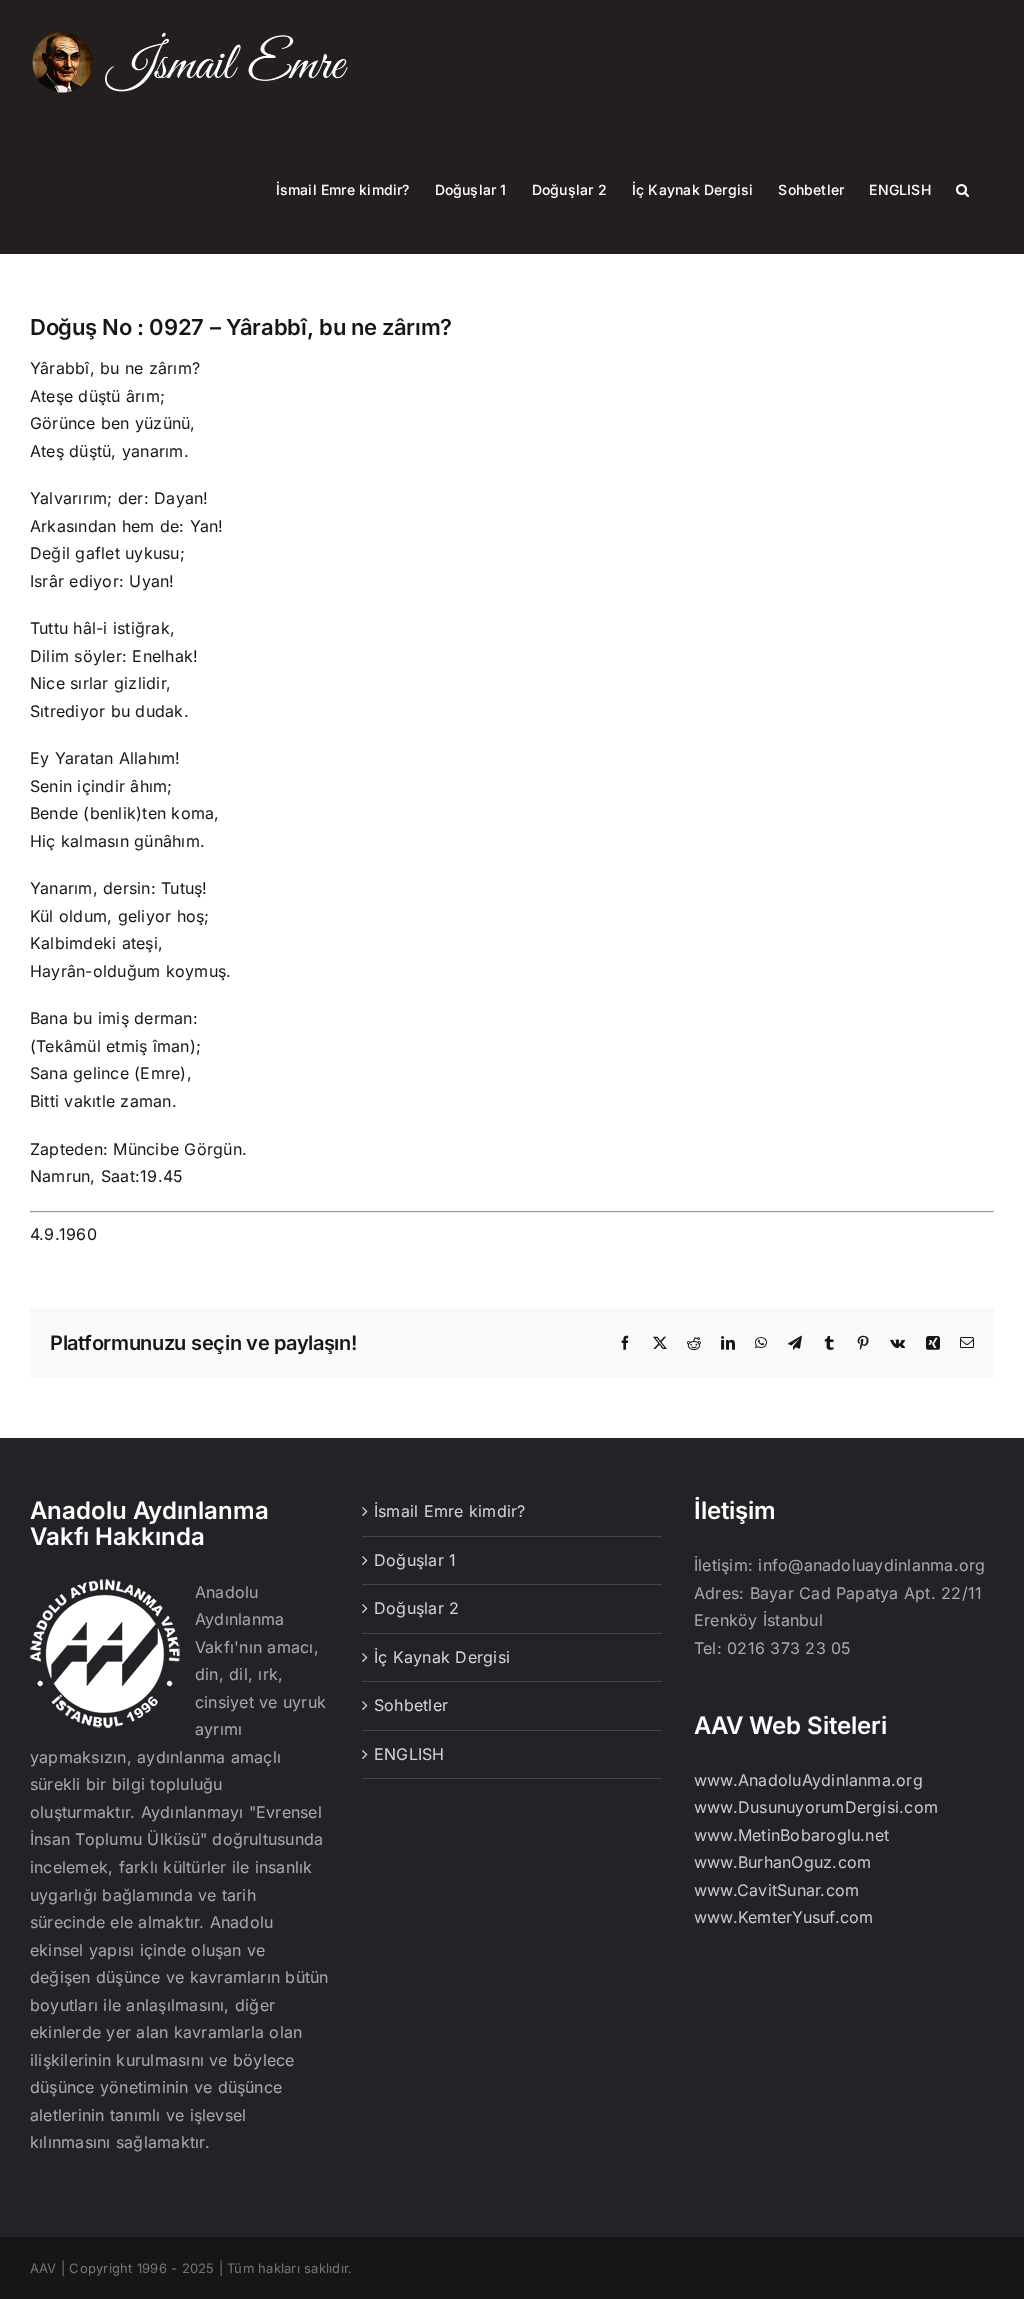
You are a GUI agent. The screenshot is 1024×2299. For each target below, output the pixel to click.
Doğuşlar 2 (416, 1608)
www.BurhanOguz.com (782, 1862)
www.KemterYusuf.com (784, 1917)
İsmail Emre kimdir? (450, 1511)
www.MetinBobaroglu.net (791, 1835)
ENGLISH (409, 1754)
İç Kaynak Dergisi (442, 1657)
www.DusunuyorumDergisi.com (816, 1807)
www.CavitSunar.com (776, 1890)
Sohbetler (411, 1705)
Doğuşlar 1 (415, 1560)
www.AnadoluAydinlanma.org (808, 1780)
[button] (962, 189)
